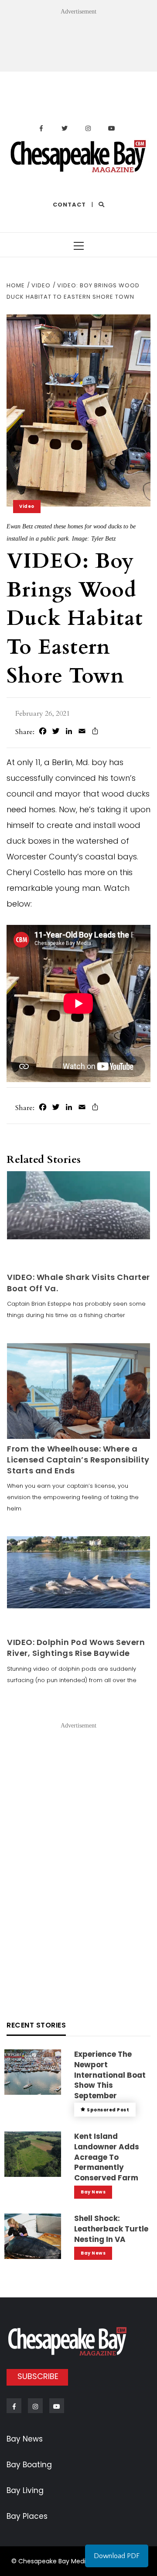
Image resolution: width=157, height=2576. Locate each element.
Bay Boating (29, 2465)
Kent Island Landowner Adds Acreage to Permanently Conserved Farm (107, 2157)
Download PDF (117, 2556)
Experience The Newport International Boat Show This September (110, 2075)
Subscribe (38, 2376)
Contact (69, 205)
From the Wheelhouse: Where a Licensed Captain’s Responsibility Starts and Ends (78, 1460)
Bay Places (27, 2516)
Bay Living (25, 2490)
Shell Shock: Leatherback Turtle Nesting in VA (111, 2229)
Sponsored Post (108, 2110)
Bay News (93, 2192)
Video (27, 506)
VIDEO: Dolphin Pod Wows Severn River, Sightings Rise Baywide (76, 1648)
